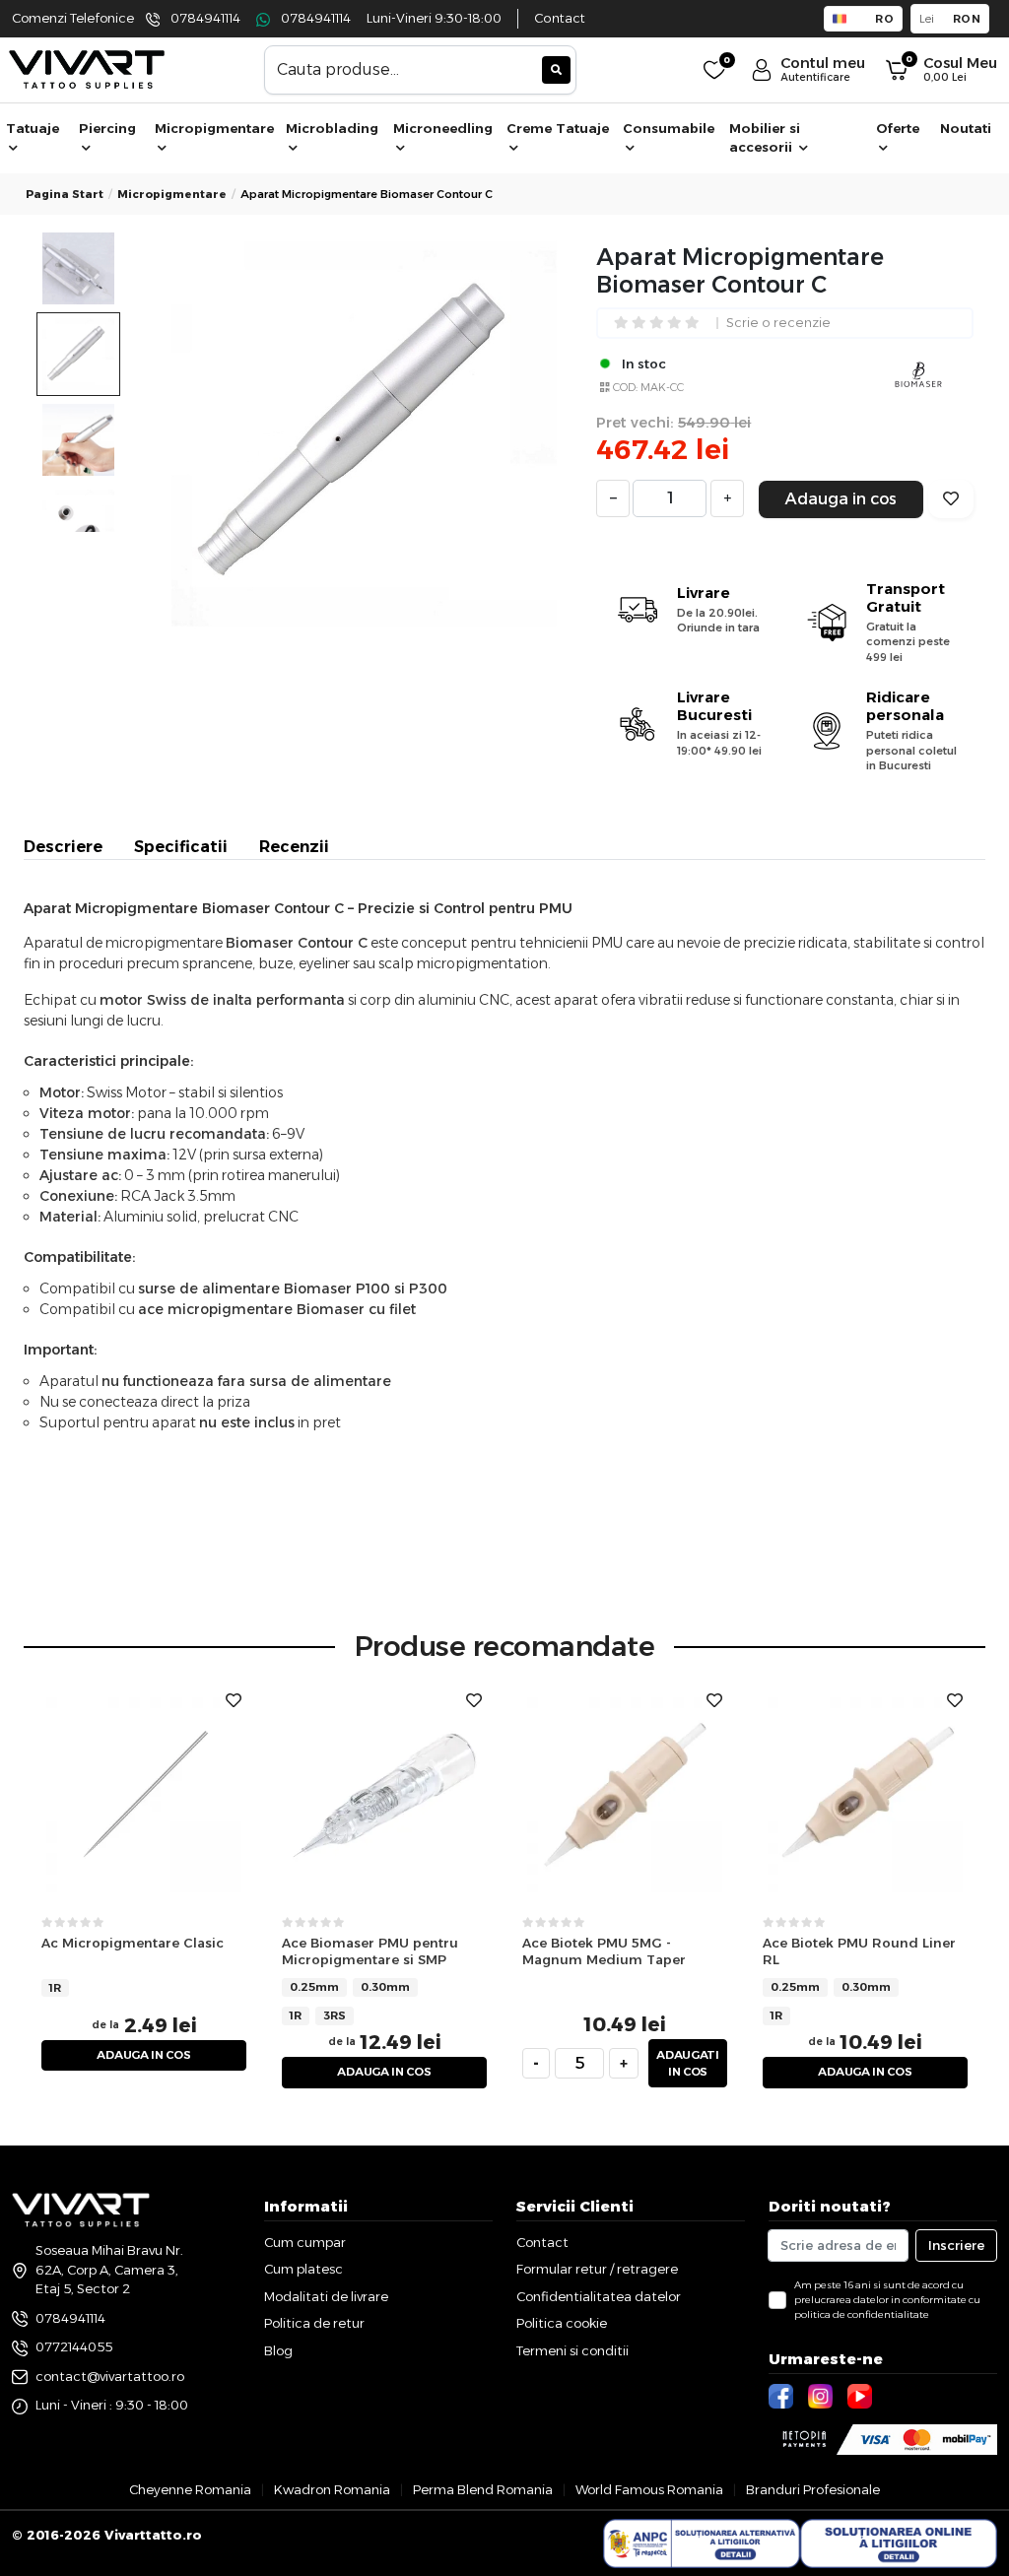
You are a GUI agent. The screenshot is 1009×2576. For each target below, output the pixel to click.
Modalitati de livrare (326, 2296)
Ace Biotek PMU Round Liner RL (859, 1951)
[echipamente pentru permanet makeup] (87, 68)
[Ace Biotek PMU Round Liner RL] (865, 1794)
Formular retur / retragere (597, 2269)
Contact (560, 18)
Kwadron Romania (332, 2489)
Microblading (332, 128)
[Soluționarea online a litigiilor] (899, 2543)
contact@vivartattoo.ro (110, 2376)
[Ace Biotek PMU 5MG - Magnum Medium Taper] (625, 1794)
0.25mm (314, 1987)
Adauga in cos (841, 499)
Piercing (107, 128)
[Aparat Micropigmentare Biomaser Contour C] (364, 434)
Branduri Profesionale (813, 2489)
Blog (278, 2350)
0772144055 (74, 2346)
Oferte (898, 128)
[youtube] (862, 2395)
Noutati (966, 128)
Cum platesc (303, 2269)
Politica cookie (562, 2323)
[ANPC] (702, 2543)
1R (55, 1988)
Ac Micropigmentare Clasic (133, 1943)
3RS (335, 2015)
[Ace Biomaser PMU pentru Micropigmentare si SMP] (384, 1794)
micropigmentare (172, 194)
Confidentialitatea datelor (599, 2296)
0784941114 (205, 18)
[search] (556, 70)
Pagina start (65, 194)
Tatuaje (33, 128)
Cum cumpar (305, 2242)
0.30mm (385, 1987)
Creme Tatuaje (558, 128)
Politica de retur (314, 2323)
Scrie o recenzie (778, 324)
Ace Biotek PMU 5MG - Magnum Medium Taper (604, 1951)
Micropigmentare (214, 128)
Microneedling (443, 128)
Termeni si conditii (572, 2350)
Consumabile (669, 128)
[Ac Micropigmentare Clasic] (144, 1794)
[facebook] (783, 2395)
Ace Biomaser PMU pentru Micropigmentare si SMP (370, 1951)
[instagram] (823, 2395)
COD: (625, 387)
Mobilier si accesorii (765, 138)
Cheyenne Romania (190, 2489)
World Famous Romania (649, 2489)
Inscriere (956, 2245)
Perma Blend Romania (483, 2489)
